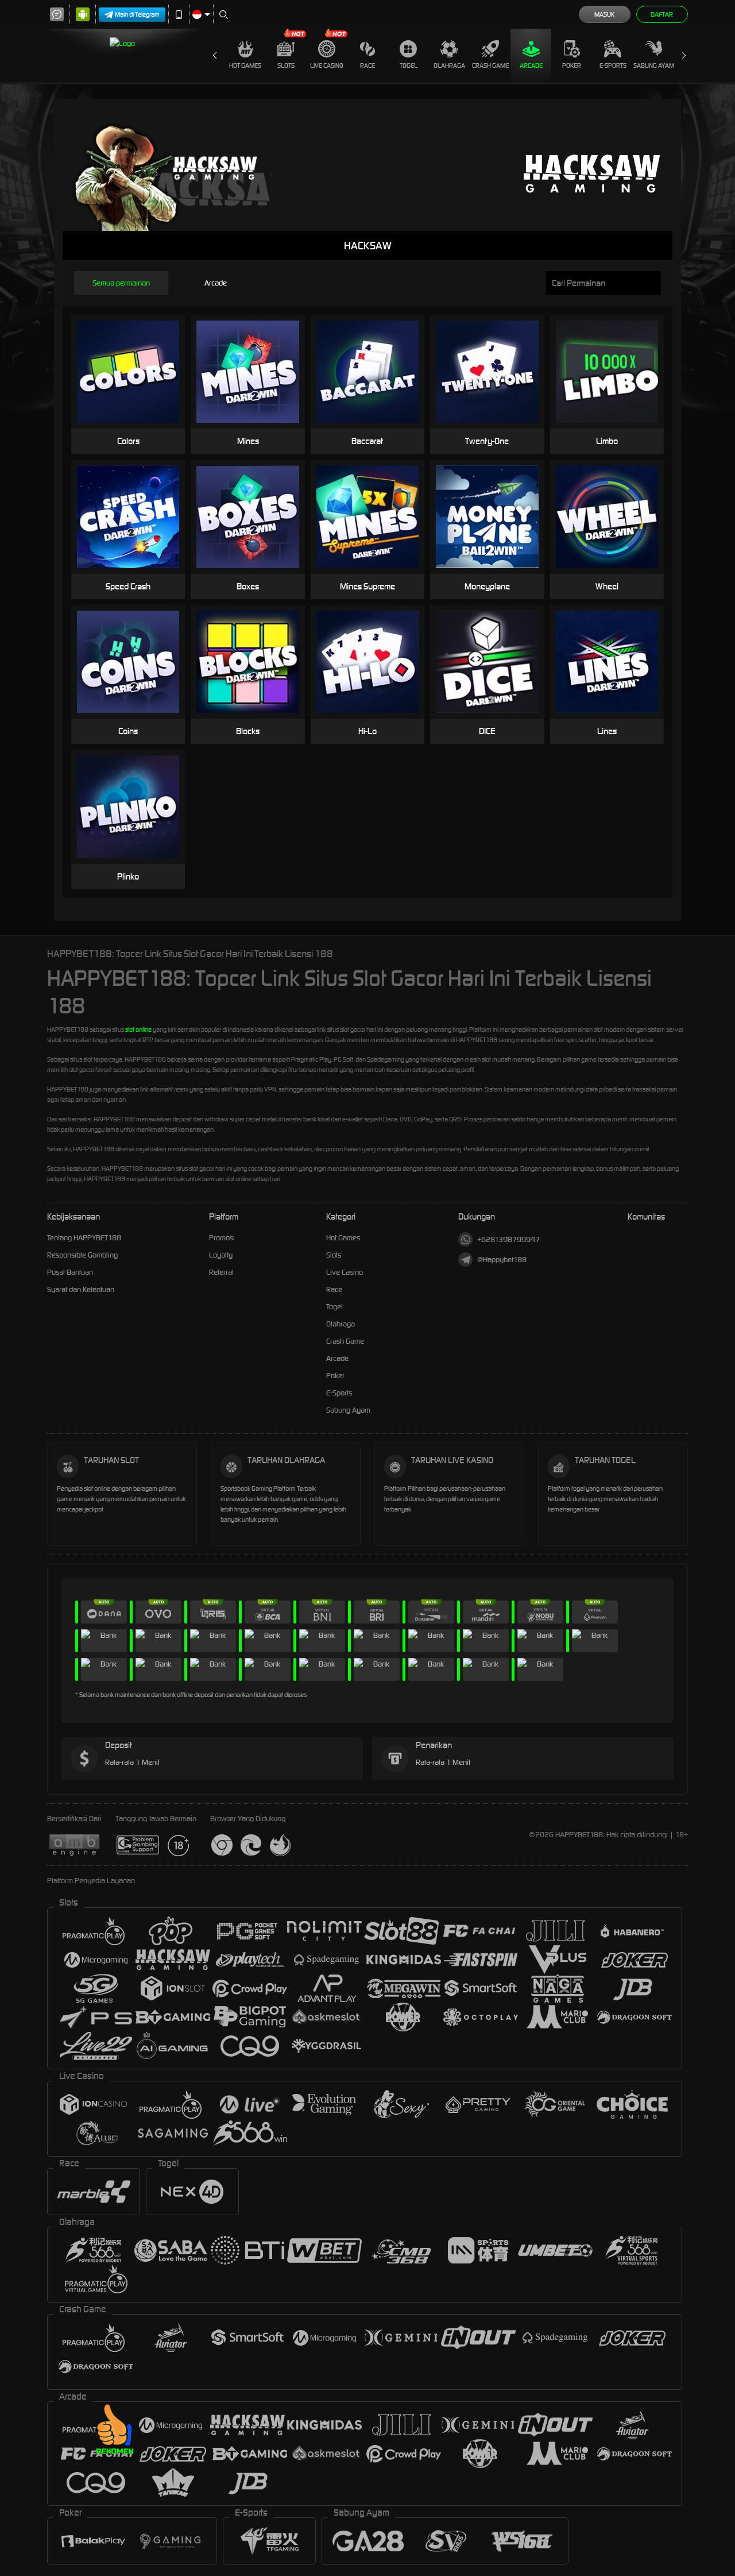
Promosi (222, 1238)
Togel (409, 65)
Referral (221, 1272)
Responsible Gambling (82, 1255)
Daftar (662, 14)
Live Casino (327, 65)
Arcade (531, 65)
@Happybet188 (502, 1260)
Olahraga (449, 65)
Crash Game (490, 65)
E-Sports (613, 65)
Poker (572, 65)
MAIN (135, 354)
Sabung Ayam (654, 65)
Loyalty (221, 1255)
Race (367, 65)
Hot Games (245, 65)
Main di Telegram (137, 14)
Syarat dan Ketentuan (81, 1289)
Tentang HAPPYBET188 (84, 1238)
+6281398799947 (508, 1239)
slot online (138, 1029)
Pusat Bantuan (70, 1272)
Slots (286, 65)
